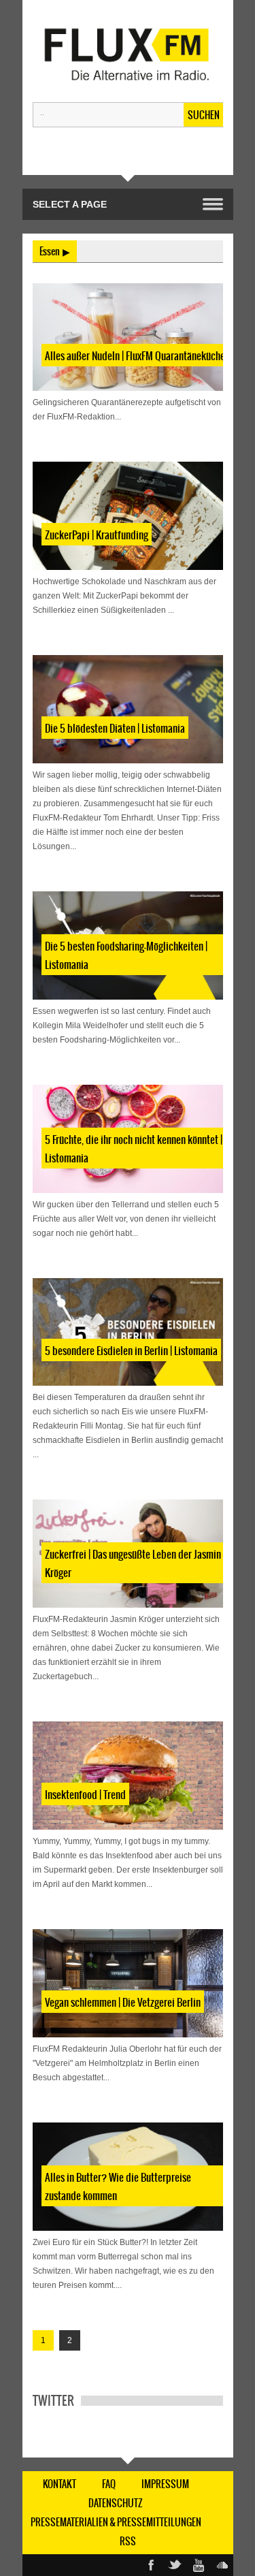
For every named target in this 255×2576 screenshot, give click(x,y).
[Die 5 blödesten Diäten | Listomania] (128, 709)
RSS (128, 2541)
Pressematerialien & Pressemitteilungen (116, 2522)
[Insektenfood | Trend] (128, 1776)
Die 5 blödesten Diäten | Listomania (115, 728)
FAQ (109, 2484)
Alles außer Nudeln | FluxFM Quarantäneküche (135, 356)
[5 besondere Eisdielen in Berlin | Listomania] (128, 1332)
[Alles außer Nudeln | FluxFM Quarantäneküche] (128, 337)
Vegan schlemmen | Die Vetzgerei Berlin (123, 2002)
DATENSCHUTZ (116, 2503)
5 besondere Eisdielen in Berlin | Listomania (131, 1351)
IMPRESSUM (165, 2484)
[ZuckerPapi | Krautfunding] (128, 516)
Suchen (204, 115)
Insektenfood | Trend (85, 1795)
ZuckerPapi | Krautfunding (97, 535)
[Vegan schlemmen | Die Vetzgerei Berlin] (128, 1983)
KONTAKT (60, 2484)
